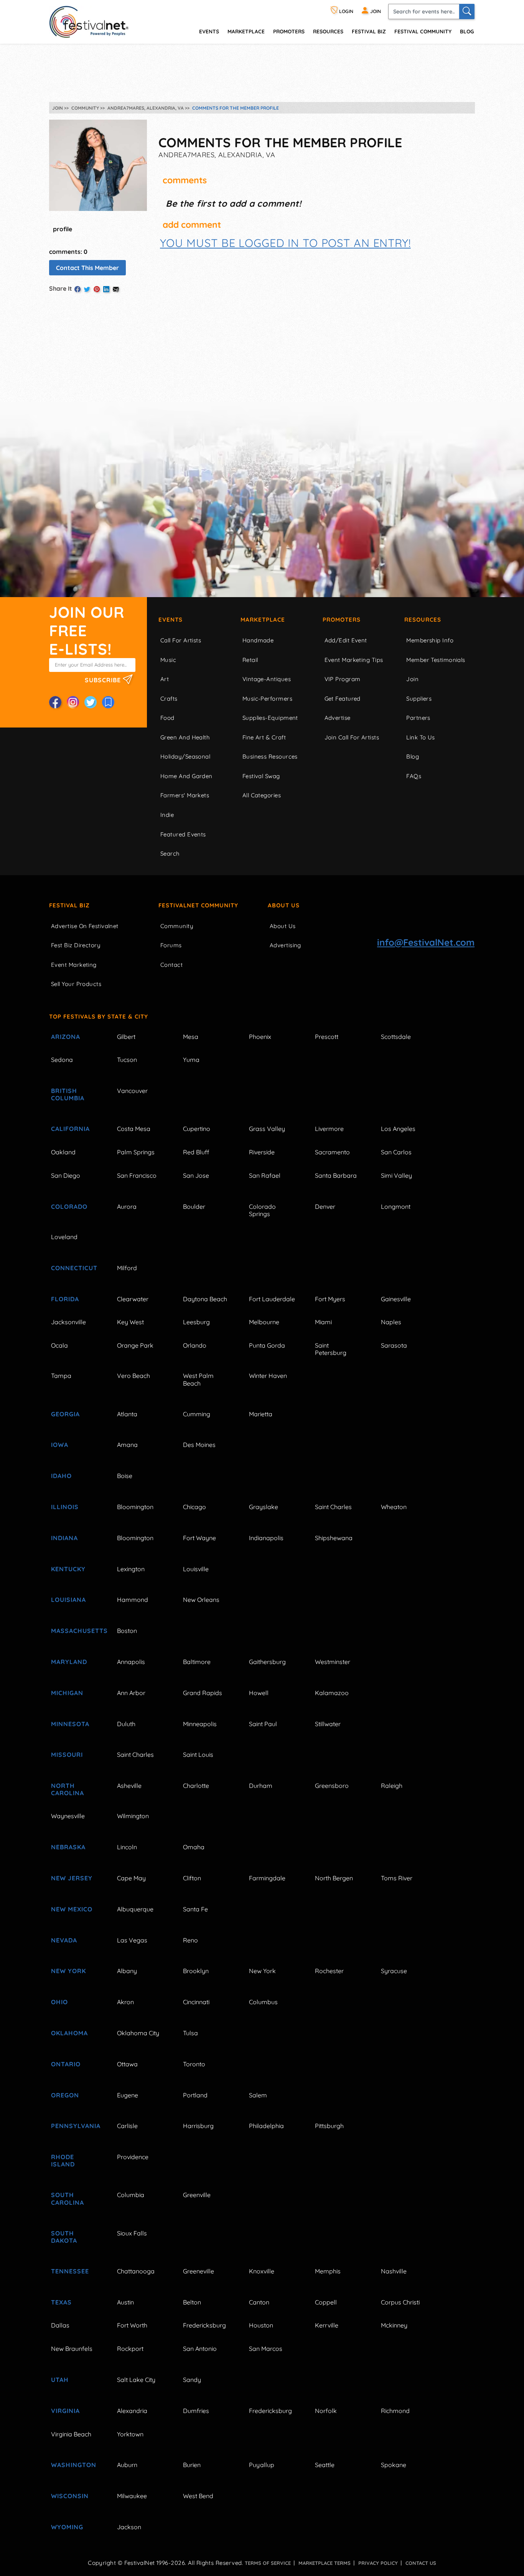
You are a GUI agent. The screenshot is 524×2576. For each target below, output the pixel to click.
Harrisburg (198, 2126)
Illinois (65, 1507)
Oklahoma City (138, 2033)
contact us (421, 2563)
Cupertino (197, 1129)
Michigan (67, 1693)
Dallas (60, 2325)
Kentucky (68, 1569)
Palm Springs (136, 1152)
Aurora (127, 1207)
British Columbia (68, 1094)
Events (171, 620)
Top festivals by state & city (99, 1016)
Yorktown (130, 2434)
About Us (284, 905)
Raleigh (392, 1786)
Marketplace (246, 31)
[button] (285, 243)
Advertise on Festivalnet (85, 926)
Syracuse (394, 1971)
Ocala (59, 1345)
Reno (190, 1940)
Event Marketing (74, 965)
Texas (61, 2302)
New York (68, 1971)
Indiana (64, 1538)
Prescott (327, 1037)
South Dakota (64, 2237)
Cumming (197, 1414)
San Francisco (137, 1175)
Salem (258, 2095)
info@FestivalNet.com (426, 942)
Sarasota (394, 1345)
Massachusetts (75, 1631)
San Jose (196, 1175)
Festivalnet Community (198, 905)
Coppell (326, 2302)
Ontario (66, 2064)
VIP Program (343, 679)
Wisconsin (70, 2496)
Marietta (261, 1414)
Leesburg (196, 1322)
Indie (167, 815)
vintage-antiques (267, 679)
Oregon (65, 2095)
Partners (418, 718)
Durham (261, 1786)
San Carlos (396, 1152)
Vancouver (132, 1091)
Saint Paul (263, 1724)
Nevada (64, 1940)
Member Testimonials (436, 660)
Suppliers (419, 699)
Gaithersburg (267, 1662)
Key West (130, 1322)
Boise (125, 1476)
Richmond (395, 2411)
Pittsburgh (329, 2126)
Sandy (192, 2380)
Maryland (69, 1662)
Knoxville (262, 2271)
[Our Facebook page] (55, 702)
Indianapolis (266, 1538)
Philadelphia (266, 2126)
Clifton (192, 1878)
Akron (125, 2002)
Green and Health (185, 737)
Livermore (329, 1129)
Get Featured (343, 699)
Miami (323, 1322)
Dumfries (196, 2411)
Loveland (64, 1237)
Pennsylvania (75, 2126)
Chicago (194, 1507)
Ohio (59, 2002)
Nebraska (68, 1847)
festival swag (261, 776)
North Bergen (334, 1878)
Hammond (133, 1600)
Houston (261, 2325)
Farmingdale (267, 1878)
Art (165, 679)
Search (170, 853)
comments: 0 (68, 252)
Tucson (127, 1060)
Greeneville (199, 2271)
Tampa (61, 1376)
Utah (60, 2380)
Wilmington (133, 1816)
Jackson (129, 2527)
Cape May (131, 1878)
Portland (195, 2095)
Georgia (65, 1414)
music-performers (267, 699)
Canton (259, 2302)
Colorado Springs (262, 1210)
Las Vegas (132, 1940)
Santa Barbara (336, 1175)
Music (168, 660)
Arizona (66, 1037)
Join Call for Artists (352, 737)
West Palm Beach (198, 1379)
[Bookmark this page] (108, 702)
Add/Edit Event (346, 640)
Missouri (67, 1755)
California (70, 1129)
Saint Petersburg (331, 1349)
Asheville (129, 1786)
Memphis (328, 2271)
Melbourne (264, 1322)
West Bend (198, 2496)
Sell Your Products (76, 984)
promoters (289, 31)
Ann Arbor (131, 1693)
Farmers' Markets (185, 795)
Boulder (194, 1207)
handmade (258, 640)
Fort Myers (330, 1299)
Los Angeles (398, 1129)
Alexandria (132, 2411)
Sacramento (332, 1152)
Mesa (191, 1037)
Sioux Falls (132, 2233)
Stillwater (328, 1724)
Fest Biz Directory (76, 945)
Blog (467, 31)
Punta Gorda (267, 1345)
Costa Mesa (134, 1129)
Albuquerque (135, 1909)
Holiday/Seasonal (185, 756)
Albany (127, 1971)
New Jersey (72, 1878)
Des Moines (199, 1445)
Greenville (197, 2195)
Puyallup (262, 2465)
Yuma (191, 1060)
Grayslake (264, 1507)
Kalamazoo (332, 1693)
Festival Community (423, 31)
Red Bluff (196, 1152)
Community (177, 926)
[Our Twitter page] (91, 702)
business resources (270, 756)
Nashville (394, 2271)
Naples (391, 1322)
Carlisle (127, 2126)
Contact (171, 965)
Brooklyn (196, 1971)
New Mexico (72, 1909)
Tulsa (190, 2033)
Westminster (333, 1662)
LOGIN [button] (346, 11)
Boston (127, 1631)
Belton (192, 2302)
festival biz (369, 31)
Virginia (65, 2411)
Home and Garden (186, 776)
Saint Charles (333, 1507)
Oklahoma (69, 2033)
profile (63, 229)
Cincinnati (196, 2002)
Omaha (194, 1847)
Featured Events (183, 834)
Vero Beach (133, 1376)
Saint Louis (198, 1755)
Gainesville (396, 1299)
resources (328, 31)
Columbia (131, 2195)
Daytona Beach (205, 1299)
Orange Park (135, 1345)
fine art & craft (264, 737)
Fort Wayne (199, 1538)
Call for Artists (181, 640)
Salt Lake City (136, 2380)
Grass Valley (267, 1129)
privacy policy (378, 2563)
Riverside (262, 1152)
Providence (133, 2157)
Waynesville (68, 1816)
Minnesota (70, 1724)
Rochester (329, 1971)
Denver (325, 1207)
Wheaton (394, 1507)
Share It (61, 288)
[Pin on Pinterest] (97, 289)
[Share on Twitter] (87, 289)
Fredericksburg (204, 2325)
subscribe (104, 680)
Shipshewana (334, 1538)
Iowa (60, 1445)
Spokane (394, 2465)
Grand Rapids (203, 1693)
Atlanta (127, 1414)
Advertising (285, 945)
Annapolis (131, 1662)
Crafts (169, 699)
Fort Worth (132, 2325)
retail (250, 660)
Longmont (396, 1207)
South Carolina (68, 2198)
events (209, 31)
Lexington (131, 1569)
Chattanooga (136, 2271)
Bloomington (135, 1507)
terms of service (268, 2563)
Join (412, 679)
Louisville (196, 1569)
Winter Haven (268, 1376)
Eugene (128, 2095)
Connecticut (74, 1268)
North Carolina (68, 1789)
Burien (192, 2465)
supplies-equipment (270, 718)
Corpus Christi (400, 2302)
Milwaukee (132, 2496)
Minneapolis (200, 1724)
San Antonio (200, 2349)
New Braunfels (72, 2349)
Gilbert (126, 1037)
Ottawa (127, 2064)
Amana (127, 1445)
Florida (65, 1299)
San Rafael (265, 1175)
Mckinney (394, 2325)
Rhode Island (63, 2160)
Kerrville (327, 2325)
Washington (74, 2465)
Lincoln (127, 1847)
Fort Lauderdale (272, 1299)
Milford (127, 1268)
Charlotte (196, 1786)
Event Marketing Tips (354, 660)
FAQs (414, 776)
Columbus (263, 2002)
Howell (259, 1693)
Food (167, 718)
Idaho (61, 1476)
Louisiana (68, 1600)
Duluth (126, 1724)
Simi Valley (396, 1175)
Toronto (194, 2064)
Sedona (62, 1060)
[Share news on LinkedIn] (106, 289)
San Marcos (266, 2349)
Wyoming (67, 2527)
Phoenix (260, 1037)
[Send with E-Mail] (116, 289)
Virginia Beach (71, 2434)
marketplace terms (325, 2563)
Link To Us (421, 737)
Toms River (397, 1878)
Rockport (130, 2349)
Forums (171, 945)
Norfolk (326, 2411)
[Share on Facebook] (77, 289)
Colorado (69, 1207)
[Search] (467, 12)
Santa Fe (195, 1909)
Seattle (325, 2465)
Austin (125, 2302)
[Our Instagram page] (73, 702)
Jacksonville (68, 1322)
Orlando (195, 1345)
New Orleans (201, 1600)
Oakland (63, 1152)
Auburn (127, 2465)
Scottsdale (396, 1037)
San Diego (66, 1175)
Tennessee (70, 2271)
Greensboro (332, 1786)
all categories (262, 795)
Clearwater (133, 1299)
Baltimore (197, 1662)
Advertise (338, 718)
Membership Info (430, 640)
